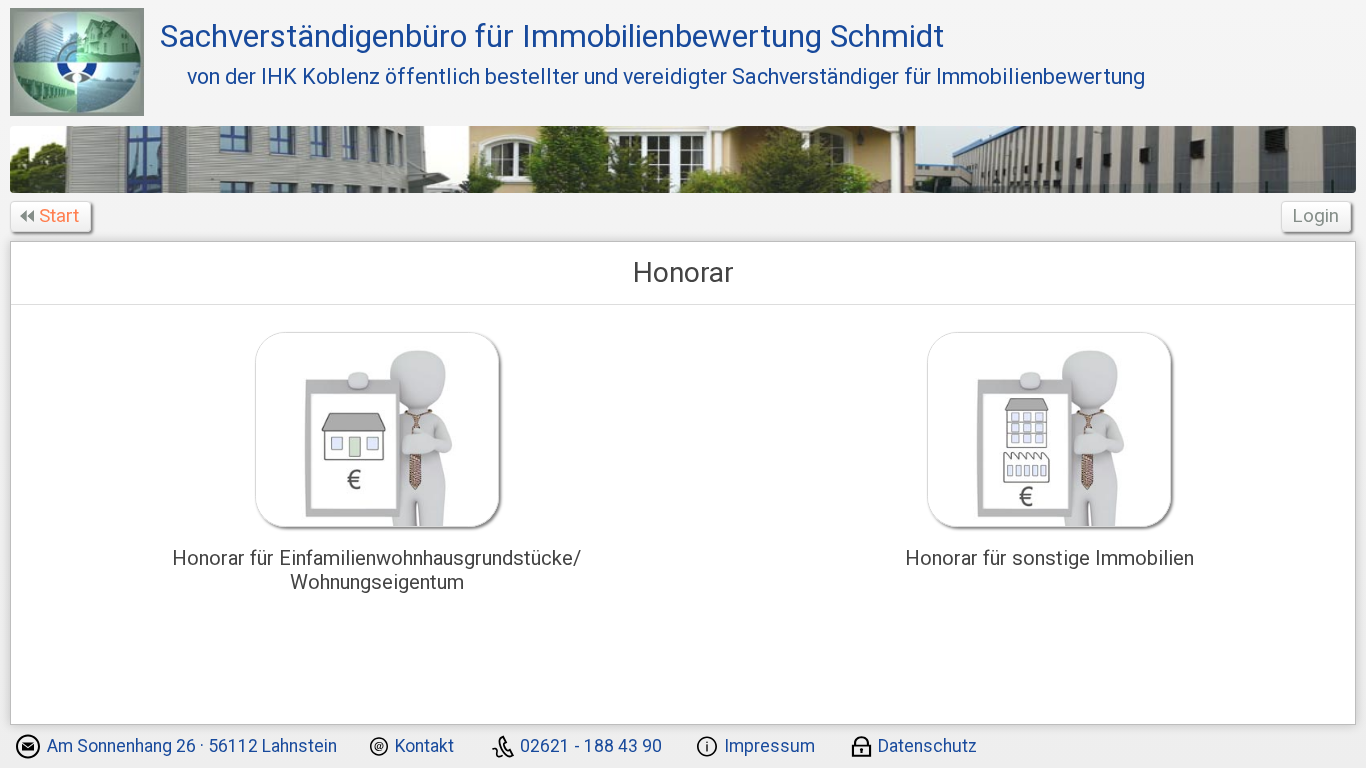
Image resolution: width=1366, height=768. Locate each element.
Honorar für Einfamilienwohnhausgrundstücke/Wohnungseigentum (376, 570)
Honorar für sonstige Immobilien (1049, 558)
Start (59, 216)
